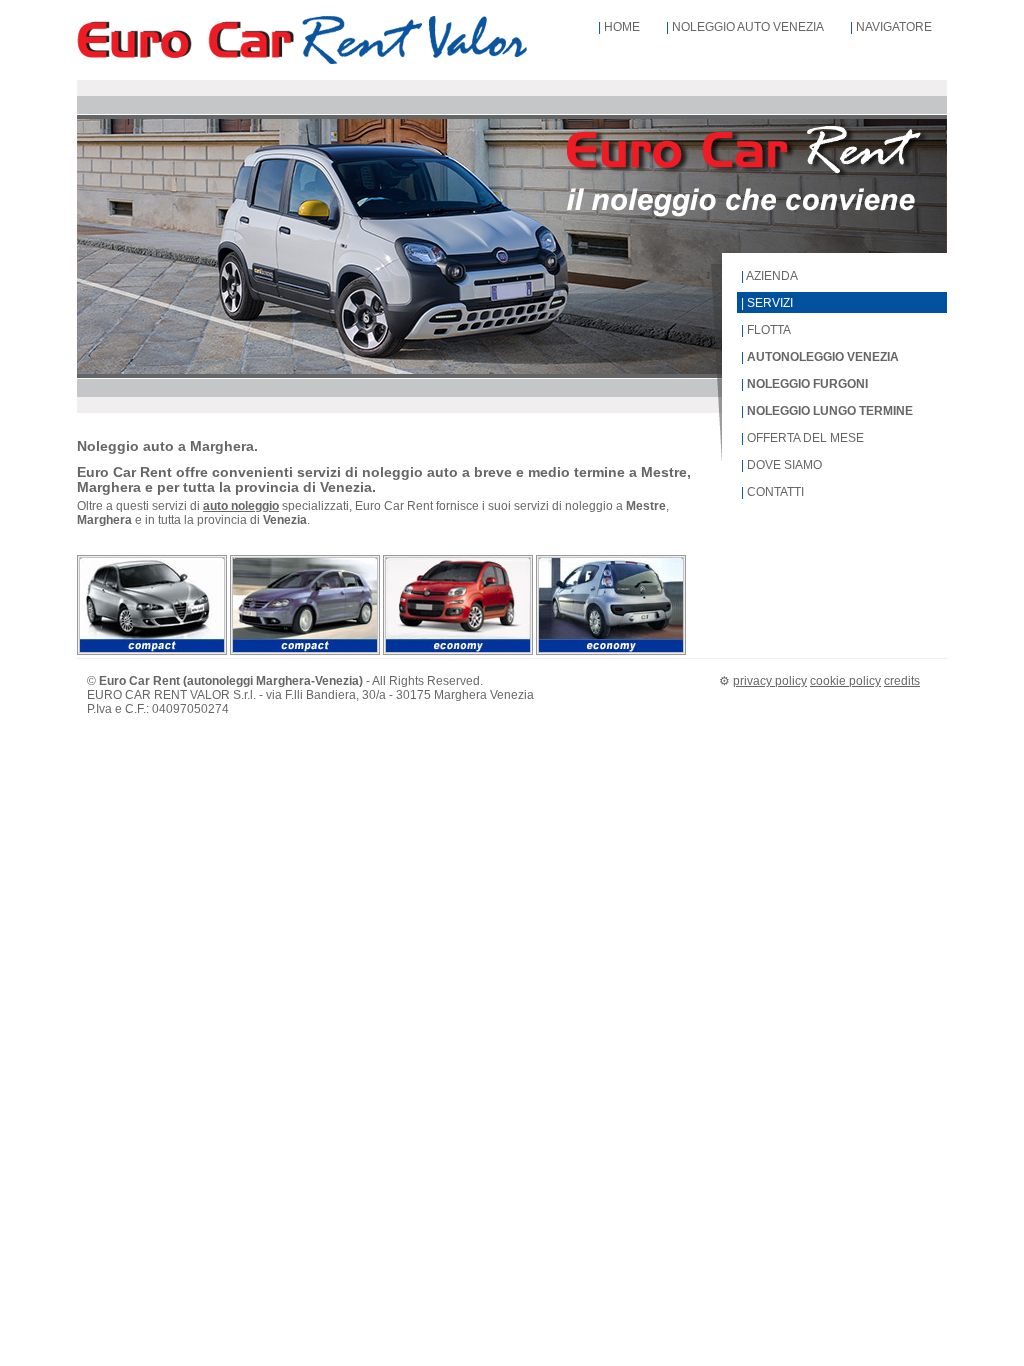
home (622, 27)
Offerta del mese (805, 438)
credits (902, 681)
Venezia (512, 695)
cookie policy (845, 681)
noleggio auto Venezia (748, 27)
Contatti (775, 492)
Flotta (769, 330)
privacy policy (770, 681)
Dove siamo (784, 465)
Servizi (770, 303)
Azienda (772, 276)
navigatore (894, 27)
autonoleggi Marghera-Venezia (273, 681)
